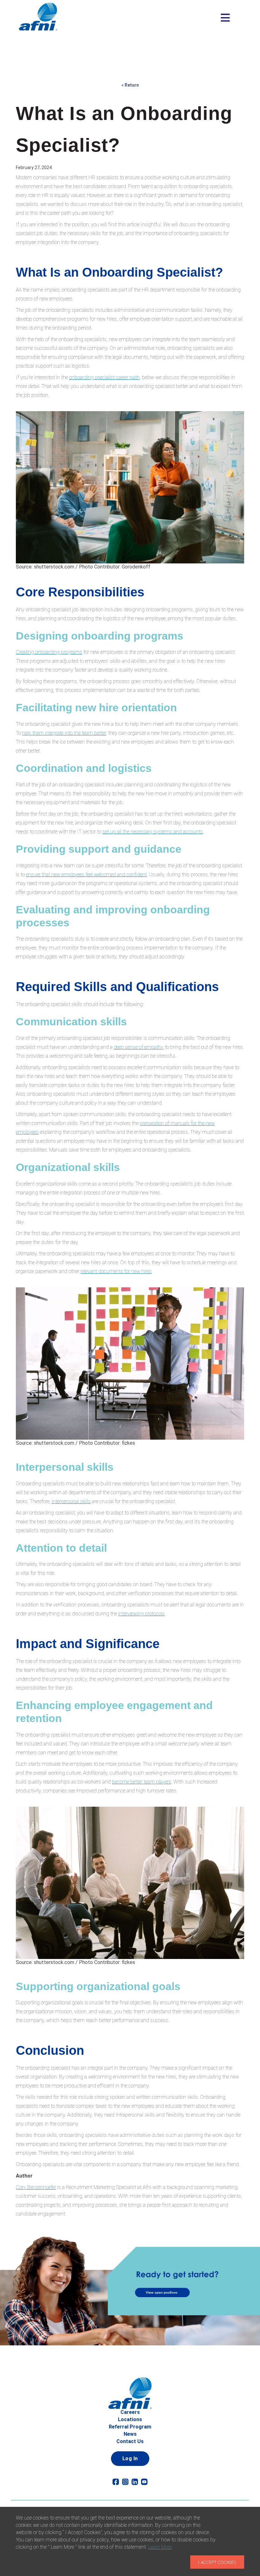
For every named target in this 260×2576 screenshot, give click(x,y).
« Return (130, 85)
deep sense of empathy (139, 1047)
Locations (130, 2419)
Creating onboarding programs (49, 652)
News (130, 2434)
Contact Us (130, 2441)
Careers (130, 2412)
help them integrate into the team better (64, 733)
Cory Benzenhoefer (36, 2187)
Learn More (160, 2547)
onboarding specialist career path (104, 377)
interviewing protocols (141, 1614)
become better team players (142, 1782)
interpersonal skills (71, 1501)
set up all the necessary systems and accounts (153, 832)
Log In (130, 2458)
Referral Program (130, 2427)
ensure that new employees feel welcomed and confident (86, 874)
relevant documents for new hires (116, 1271)
